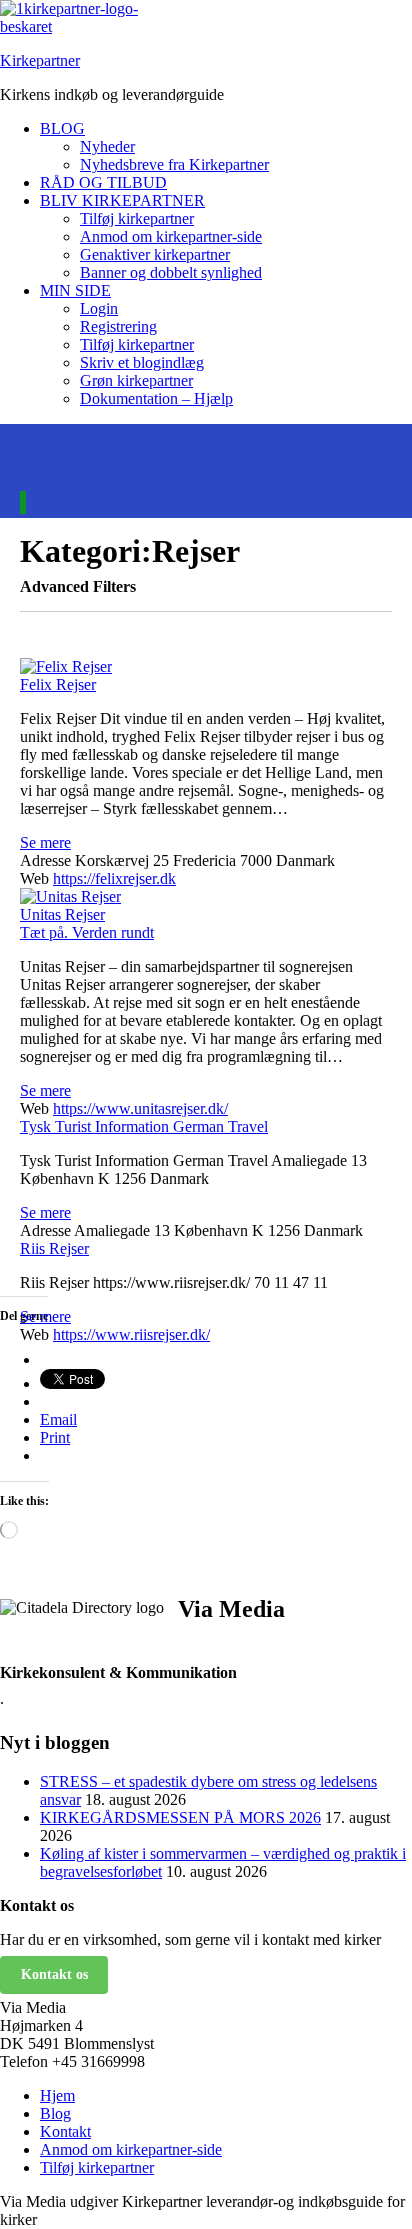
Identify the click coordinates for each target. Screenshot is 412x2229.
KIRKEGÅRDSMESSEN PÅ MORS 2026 (180, 1817)
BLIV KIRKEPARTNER (122, 200)
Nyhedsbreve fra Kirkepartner (174, 164)
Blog (55, 2113)
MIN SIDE (75, 290)
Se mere (45, 842)
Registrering (118, 326)
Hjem (57, 2095)
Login (99, 308)
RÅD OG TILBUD (103, 182)
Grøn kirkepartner (136, 380)
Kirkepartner (40, 60)
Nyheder (107, 146)
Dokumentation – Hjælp (156, 398)
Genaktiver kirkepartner (155, 254)
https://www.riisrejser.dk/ (131, 1334)
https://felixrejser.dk (114, 878)
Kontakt (65, 2131)
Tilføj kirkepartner (137, 218)
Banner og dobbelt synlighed (171, 272)
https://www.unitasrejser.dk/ (140, 1108)
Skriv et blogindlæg (142, 362)
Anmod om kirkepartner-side (171, 236)
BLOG (62, 128)
